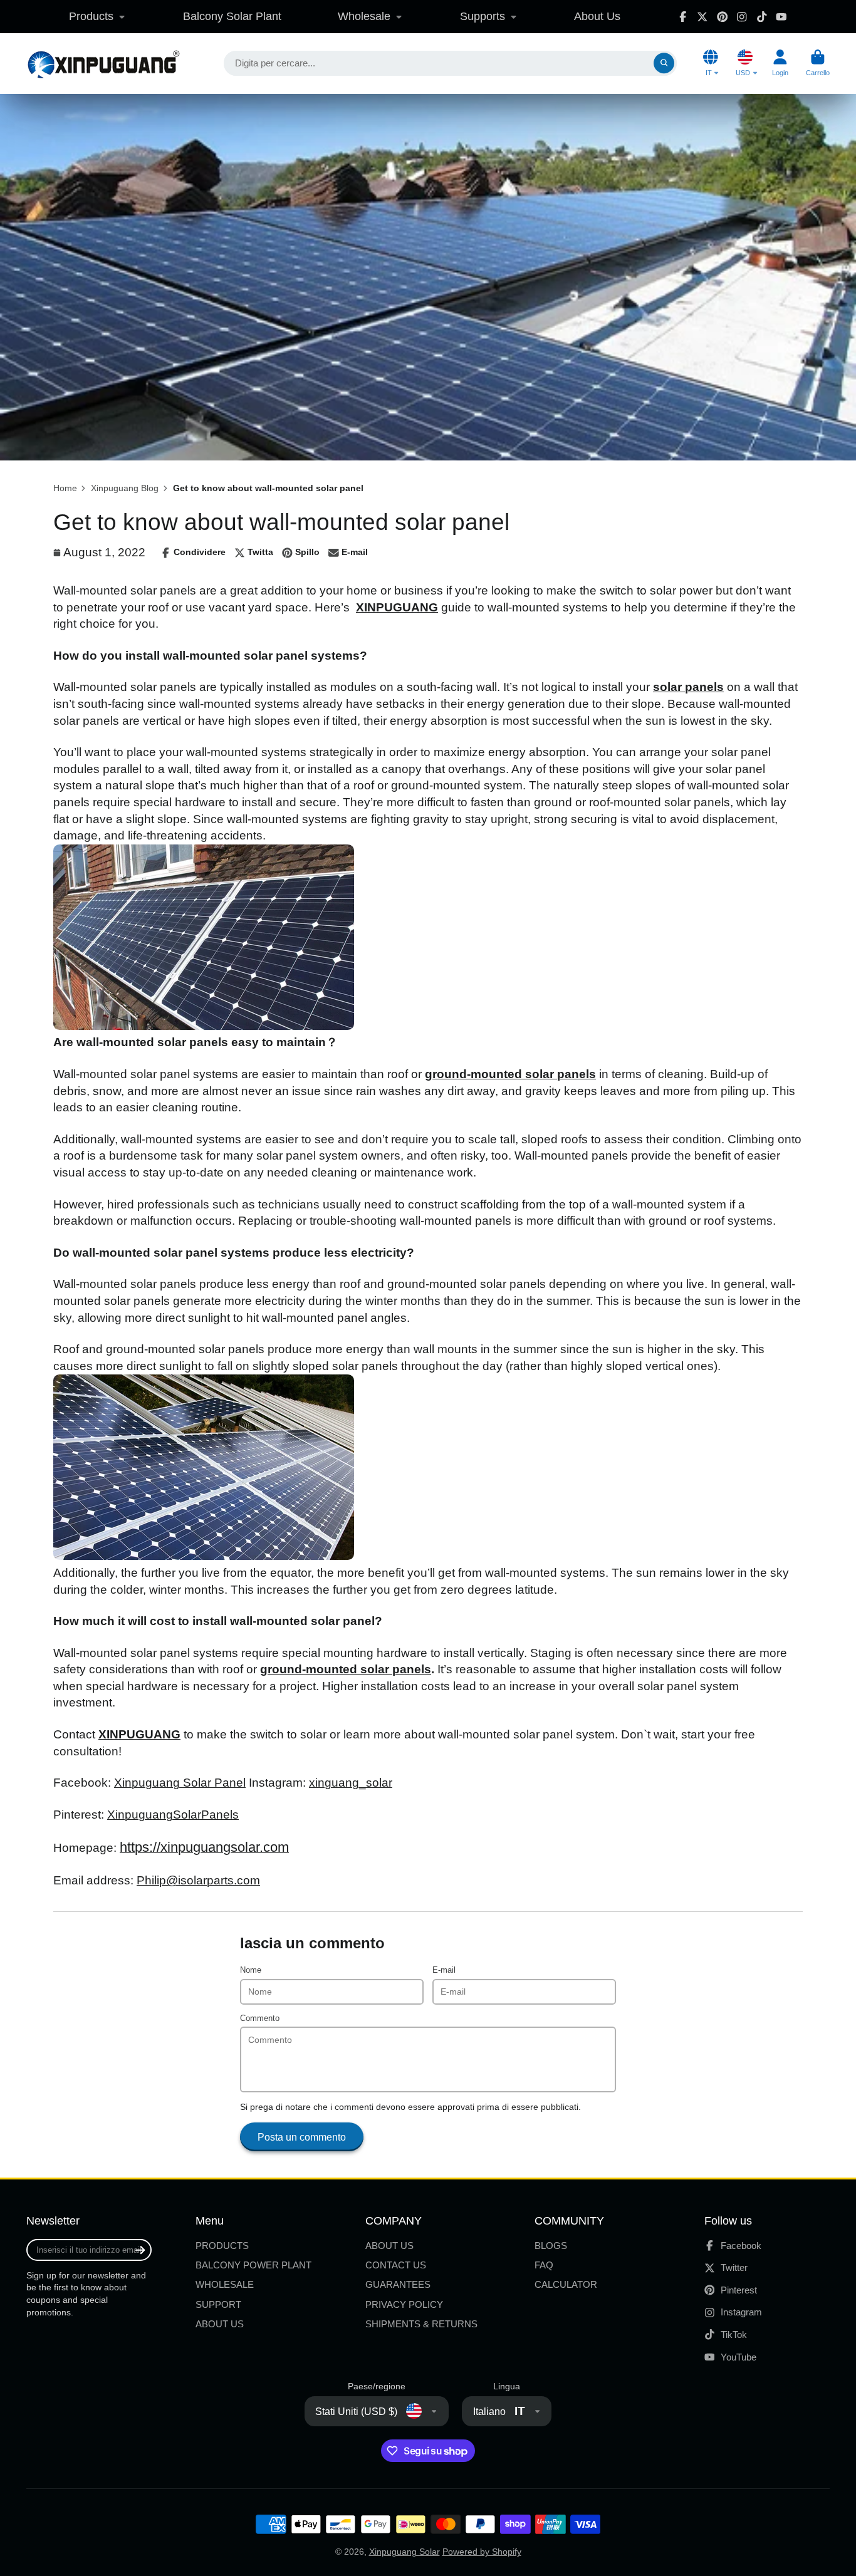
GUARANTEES (398, 2284)
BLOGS (551, 2246)
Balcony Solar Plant (232, 16)
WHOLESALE (225, 2284)
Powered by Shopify (482, 2552)
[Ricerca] (664, 63)
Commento (260, 2018)
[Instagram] (742, 17)
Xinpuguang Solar (405, 2552)
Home (65, 488)
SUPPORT (218, 2304)
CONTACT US (396, 2265)
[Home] (103, 64)
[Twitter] (702, 17)
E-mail (444, 1970)
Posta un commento (302, 2137)
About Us (597, 16)
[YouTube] (781, 17)
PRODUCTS (222, 2246)
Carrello (818, 63)
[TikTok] (762, 17)
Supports (483, 16)
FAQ (544, 2265)
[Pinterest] (723, 17)
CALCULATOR (566, 2284)
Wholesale (364, 16)
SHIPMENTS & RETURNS (421, 2324)
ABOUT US (220, 2324)
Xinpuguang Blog (125, 488)
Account (780, 63)
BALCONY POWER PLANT (253, 2265)
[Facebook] (683, 17)
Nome (251, 1970)
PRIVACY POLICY (404, 2304)
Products (91, 16)
